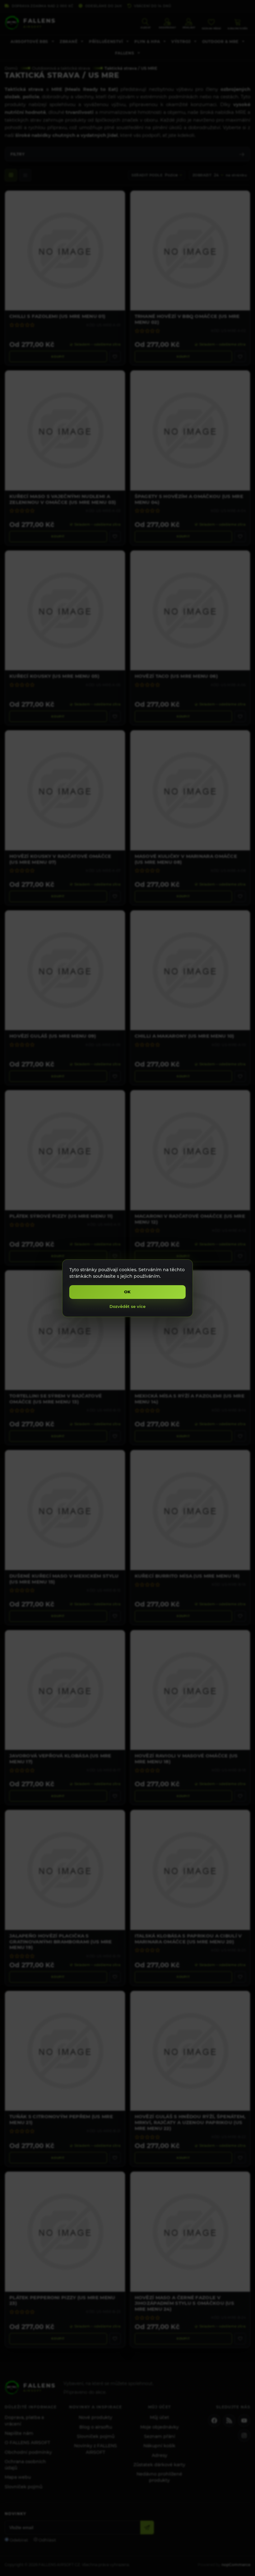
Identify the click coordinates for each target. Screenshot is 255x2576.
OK (128, 1292)
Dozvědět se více (127, 1306)
